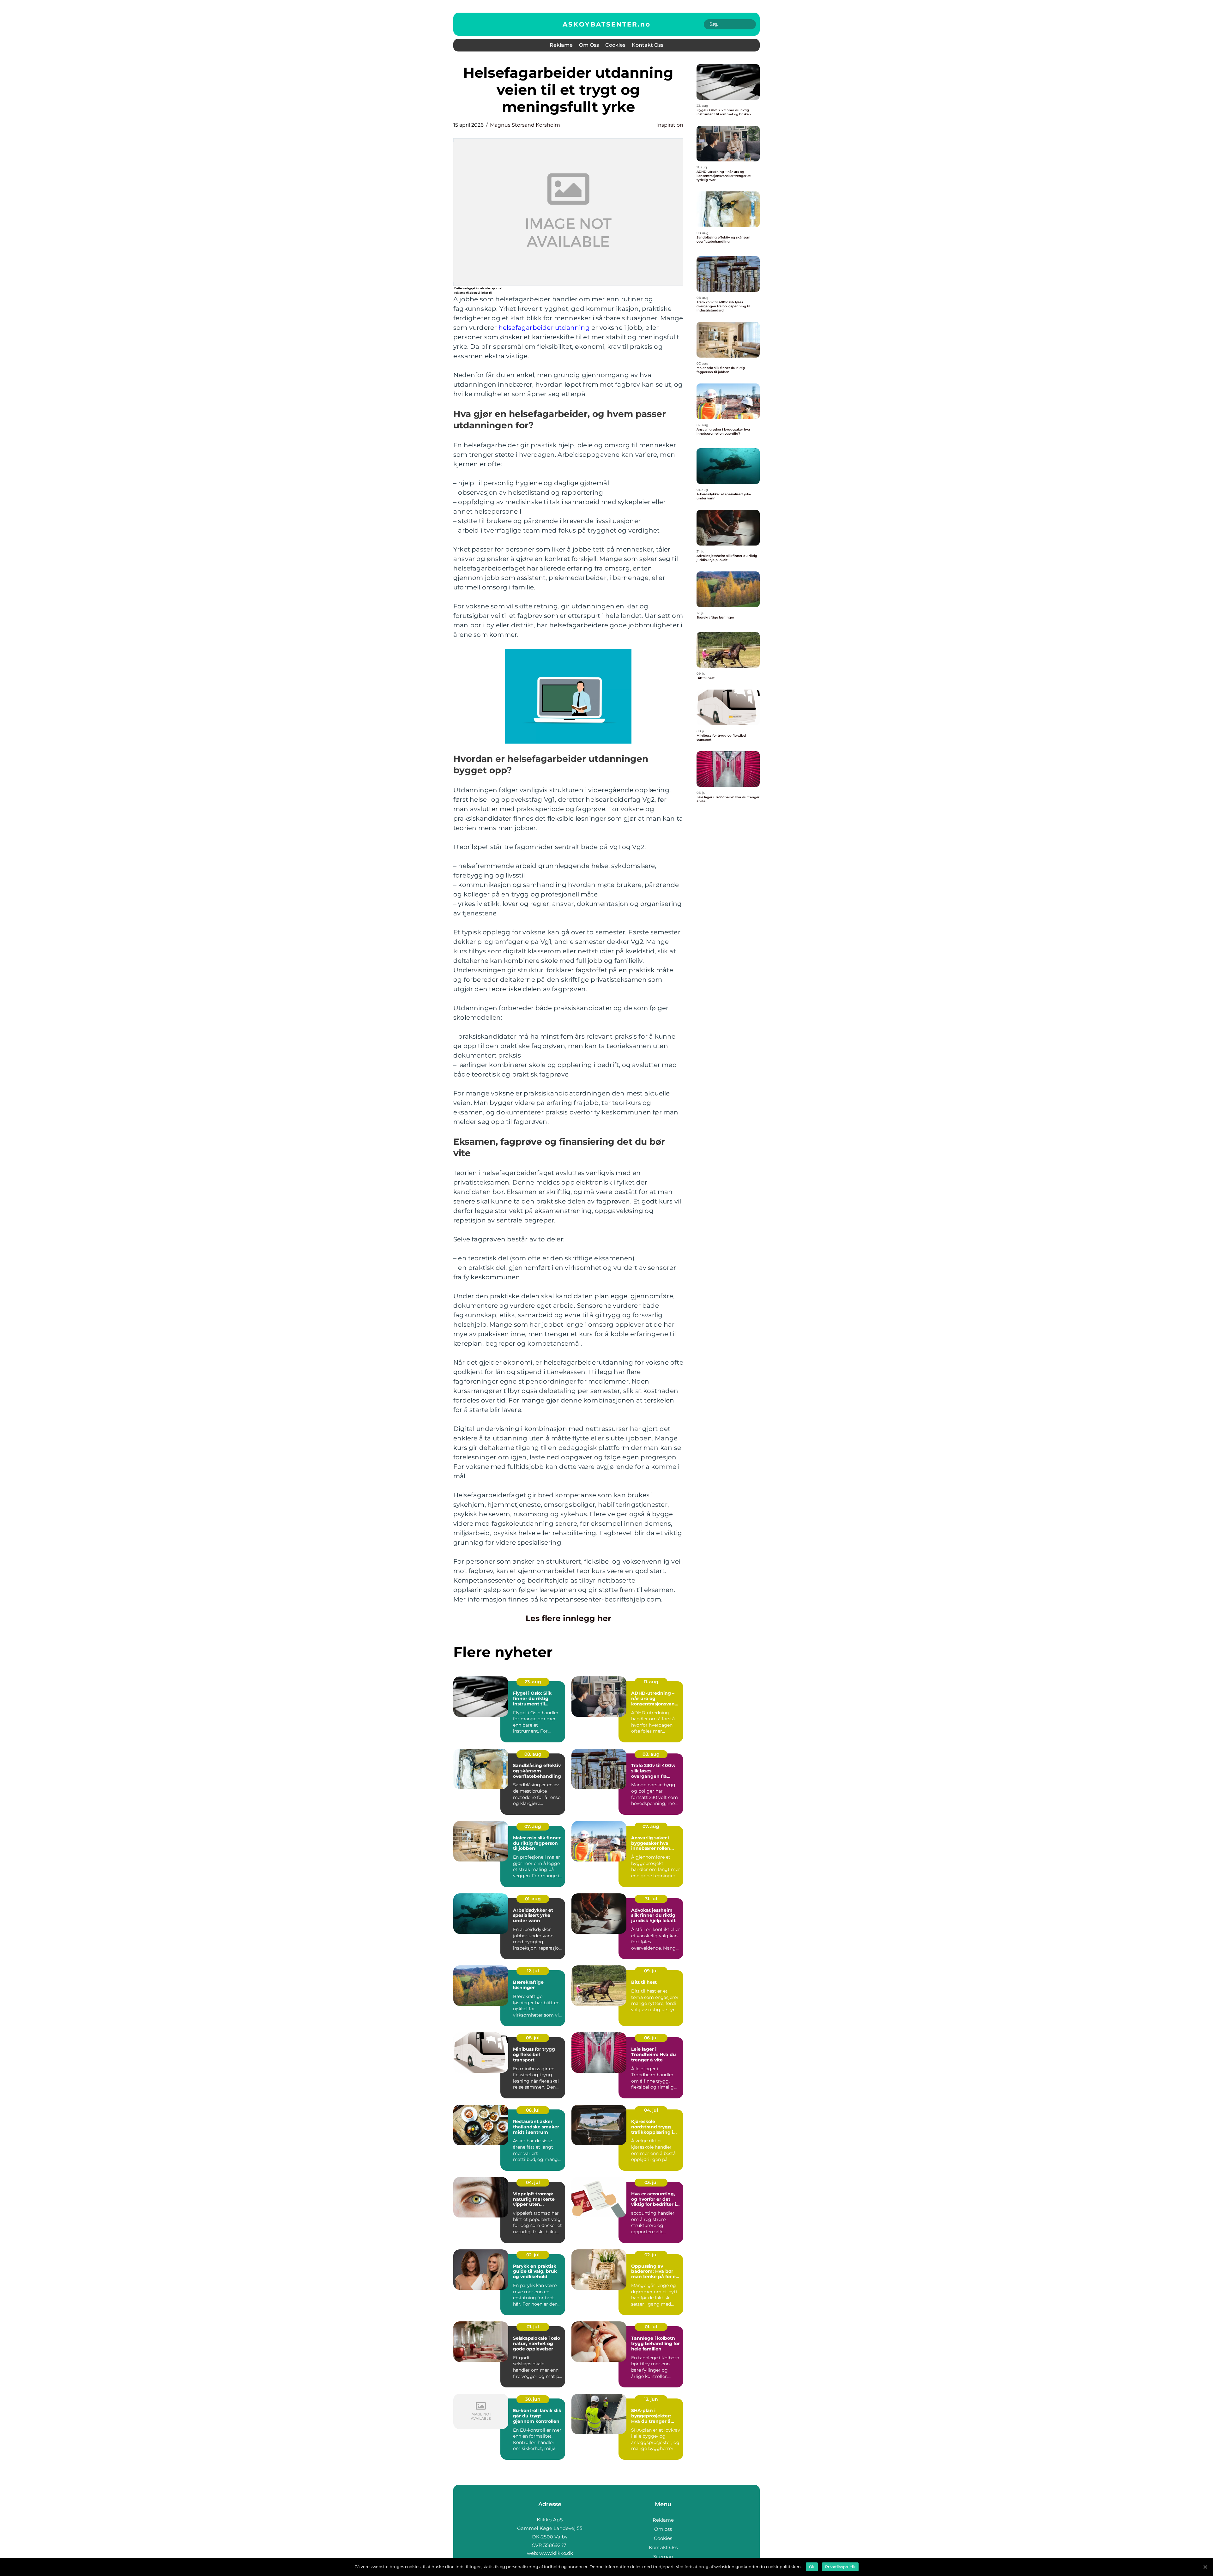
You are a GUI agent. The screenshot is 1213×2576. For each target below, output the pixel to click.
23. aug (533, 1682)
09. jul (651, 1971)
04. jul (651, 2110)
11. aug (651, 1682)
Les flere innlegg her (568, 1618)
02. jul (533, 2255)
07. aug (533, 1826)
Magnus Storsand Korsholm (525, 125)
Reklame (561, 45)
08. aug (533, 1754)
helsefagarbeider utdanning (544, 328)
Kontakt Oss (648, 45)
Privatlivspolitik (840, 2567)
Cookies (615, 45)
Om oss (589, 45)
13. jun (651, 2399)
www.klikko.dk (556, 2553)
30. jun (533, 2399)
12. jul (533, 1971)
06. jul (651, 2038)
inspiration (670, 125)
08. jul (533, 2038)
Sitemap (663, 2557)
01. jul (533, 2327)
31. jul (651, 1899)
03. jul (651, 2182)
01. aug (533, 1899)
